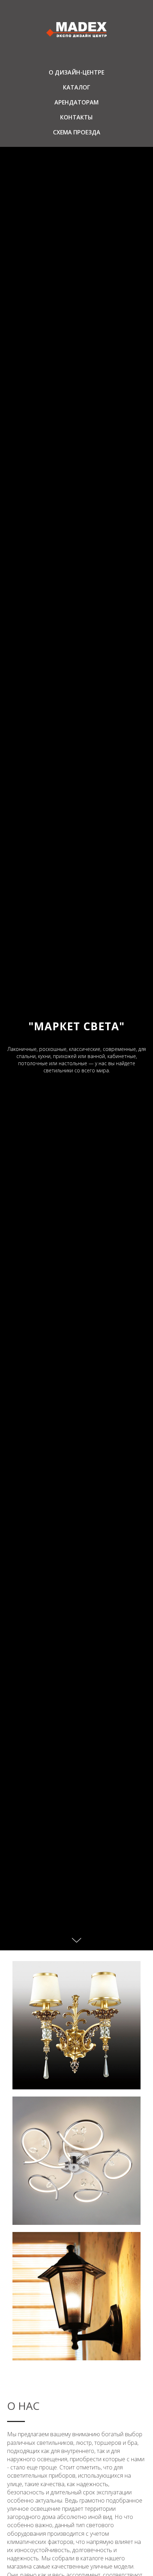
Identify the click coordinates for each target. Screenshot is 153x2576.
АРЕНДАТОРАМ (76, 102)
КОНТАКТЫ (76, 117)
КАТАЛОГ (77, 87)
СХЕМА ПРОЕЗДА (77, 132)
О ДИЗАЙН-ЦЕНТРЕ (76, 72)
